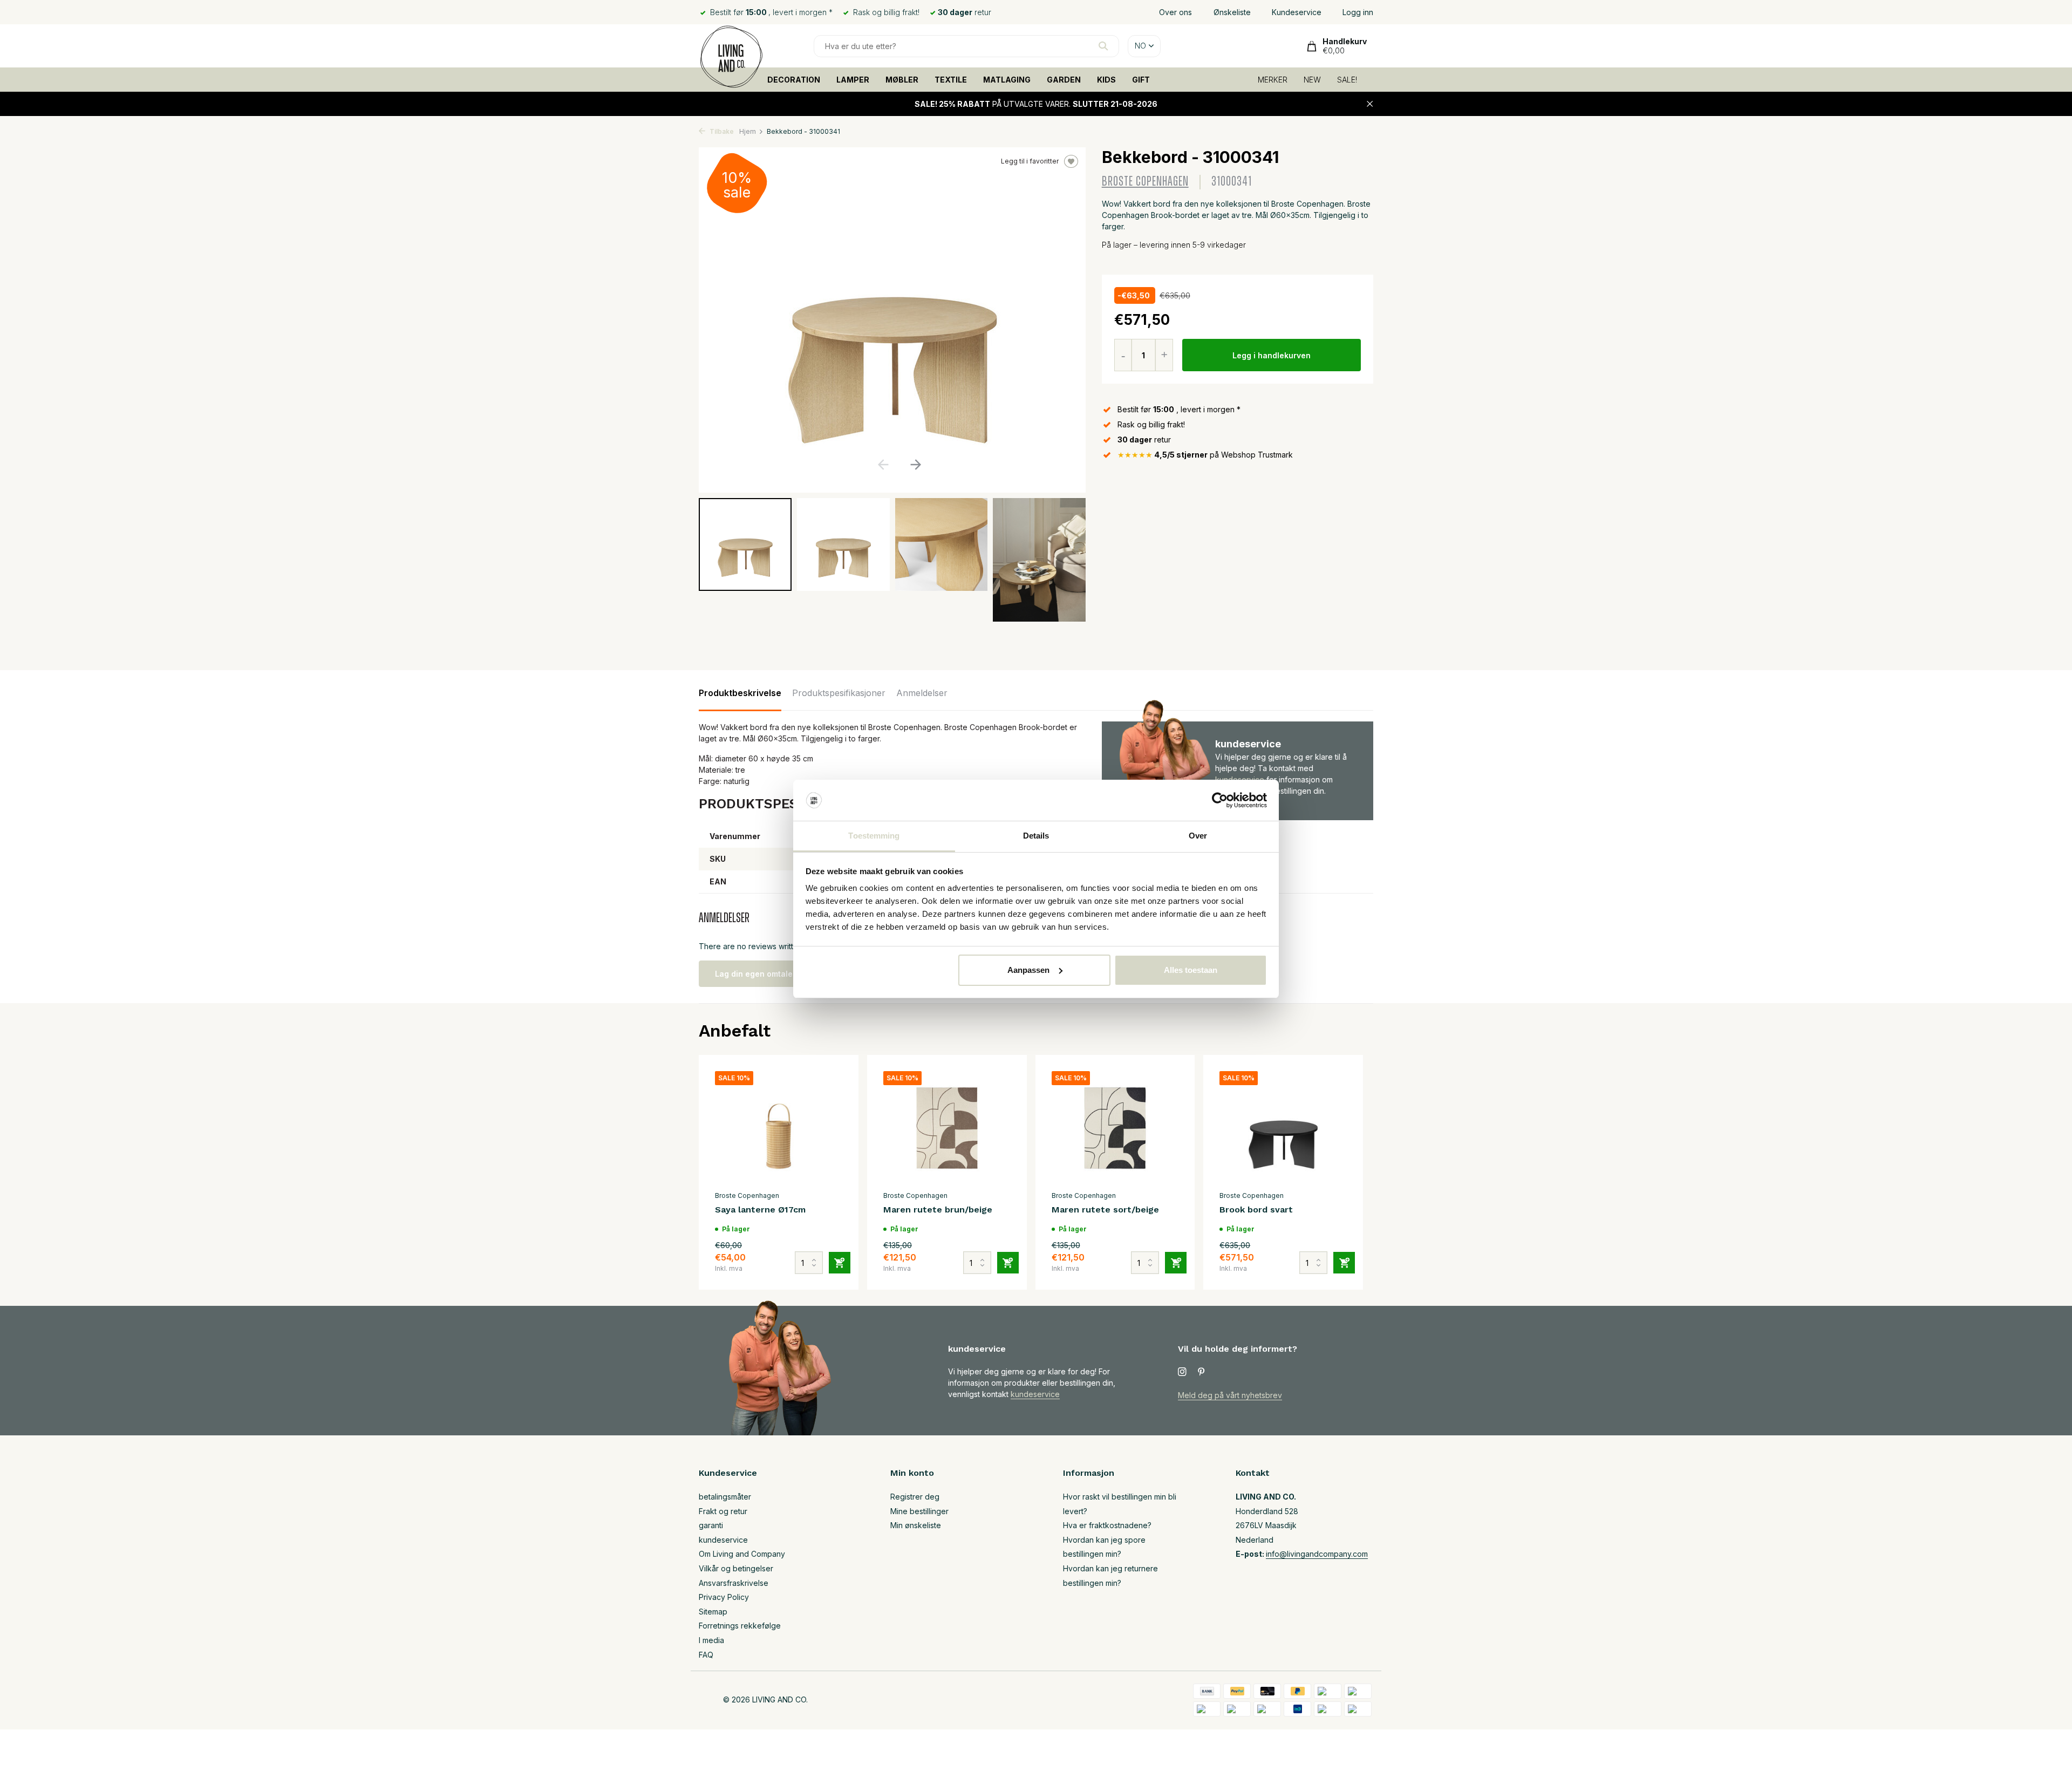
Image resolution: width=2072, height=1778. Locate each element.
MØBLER (902, 80)
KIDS (1106, 80)
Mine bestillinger (919, 1511)
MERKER (1273, 80)
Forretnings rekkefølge (740, 1626)
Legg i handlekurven (1272, 355)
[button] (915, 465)
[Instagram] (1182, 1372)
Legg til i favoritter (1030, 161)
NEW (1312, 80)
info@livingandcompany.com (1317, 1554)
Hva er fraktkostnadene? (1107, 1525)
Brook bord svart (1256, 1210)
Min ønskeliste (916, 1525)
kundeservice (1035, 1394)
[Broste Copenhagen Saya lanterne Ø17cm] (779, 1128)
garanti (711, 1525)
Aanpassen (1028, 970)
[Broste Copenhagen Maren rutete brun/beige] (947, 1128)
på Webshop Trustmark (1205, 455)
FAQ (706, 1655)
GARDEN (1064, 80)
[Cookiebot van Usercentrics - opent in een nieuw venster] (1220, 800)
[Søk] (1103, 46)
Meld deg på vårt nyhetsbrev (1230, 1395)
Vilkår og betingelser (736, 1568)
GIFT (1141, 80)
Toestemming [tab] (874, 836)
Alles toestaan (1191, 970)
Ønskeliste (1232, 12)
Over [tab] (1198, 836)
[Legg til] (840, 1263)
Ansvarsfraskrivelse (734, 1583)
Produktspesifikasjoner (839, 693)
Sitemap (713, 1612)
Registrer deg (915, 1497)
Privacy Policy (724, 1597)
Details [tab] (1036, 836)
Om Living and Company (742, 1554)
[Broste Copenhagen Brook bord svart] (1283, 1128)
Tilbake (721, 131)
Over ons (1175, 12)
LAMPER (853, 80)
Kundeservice (1297, 12)
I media (711, 1640)
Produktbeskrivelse (740, 693)
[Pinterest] (1202, 1372)
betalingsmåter (725, 1497)
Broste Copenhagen (1145, 182)
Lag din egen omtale (754, 974)
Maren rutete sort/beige (1105, 1210)
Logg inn (1358, 12)
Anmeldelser (922, 693)
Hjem (748, 131)
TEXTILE (951, 80)
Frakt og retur (723, 1511)
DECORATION (794, 80)
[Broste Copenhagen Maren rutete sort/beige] (1115, 1128)
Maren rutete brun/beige (938, 1210)
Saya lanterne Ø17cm (760, 1210)
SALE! (1347, 80)
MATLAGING (1007, 80)
